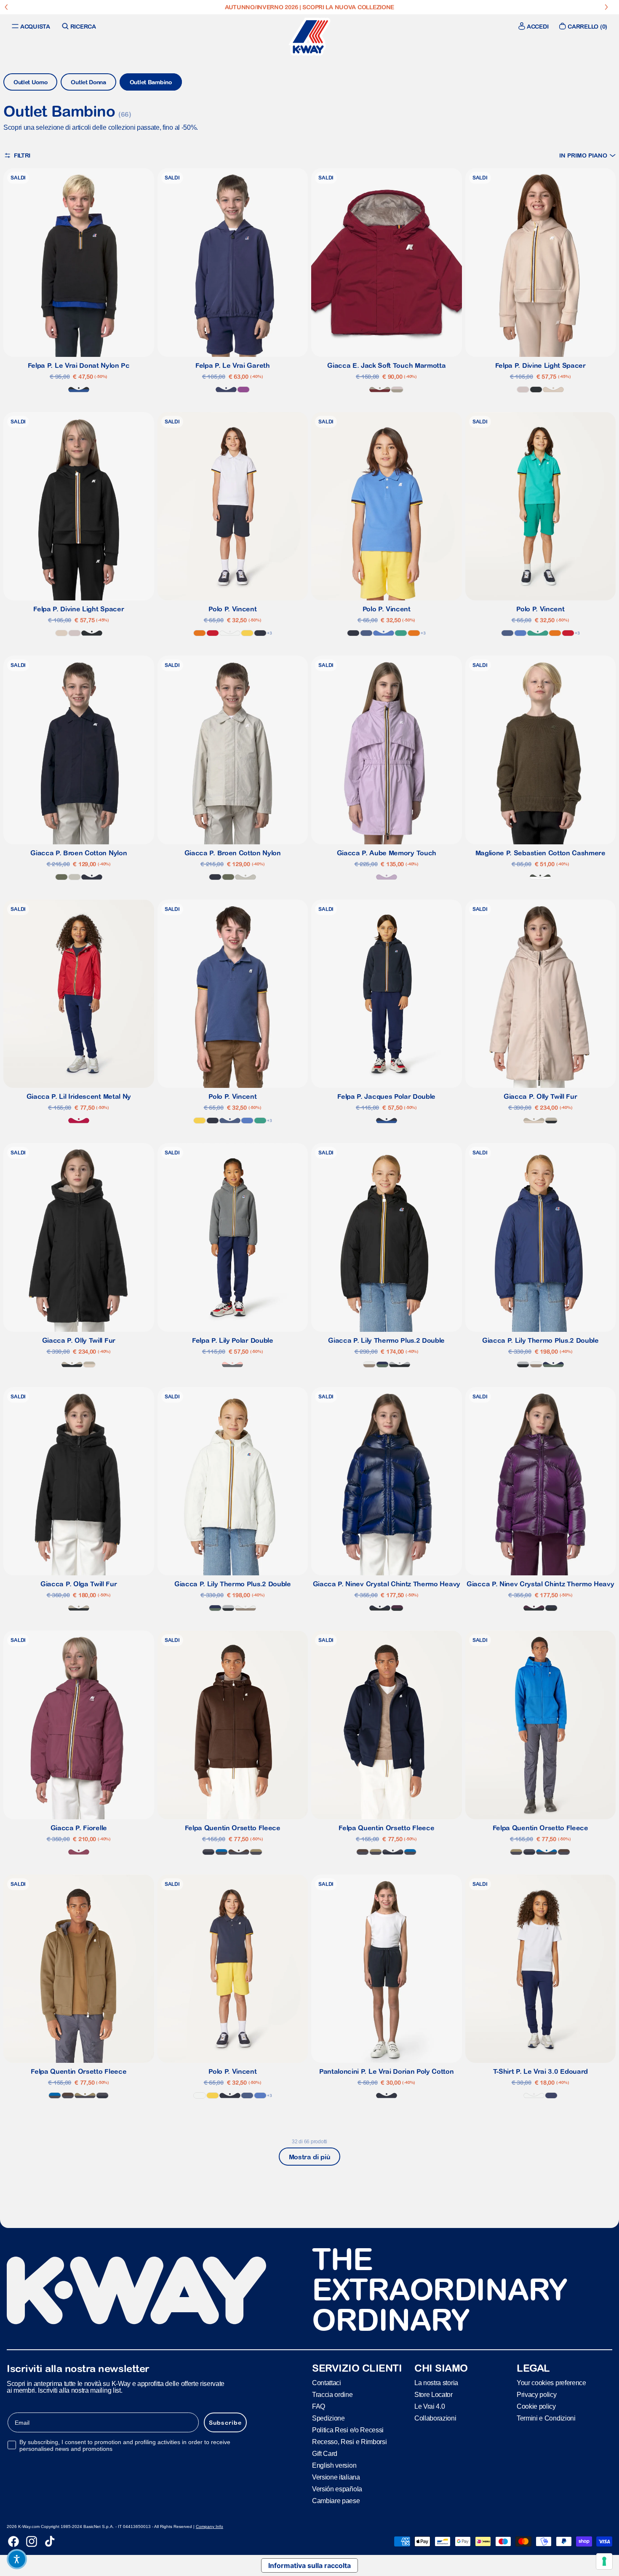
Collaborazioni (435, 2418)
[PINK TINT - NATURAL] (534, 1121)
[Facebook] (13, 2541)
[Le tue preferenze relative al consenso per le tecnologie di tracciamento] (604, 2561)
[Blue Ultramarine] (384, 633)
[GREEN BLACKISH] (540, 877)
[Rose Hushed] (523, 390)
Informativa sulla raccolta (309, 2565)
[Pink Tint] (553, 390)
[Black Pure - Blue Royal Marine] (79, 390)
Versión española (337, 2489)
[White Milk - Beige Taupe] (369, 1364)
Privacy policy (537, 2395)
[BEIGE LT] (75, 877)
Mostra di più (310, 2157)
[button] (587, 155)
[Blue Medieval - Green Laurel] (382, 1364)
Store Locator (434, 2395)
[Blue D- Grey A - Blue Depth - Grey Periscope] (208, 1852)
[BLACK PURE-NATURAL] (551, 1121)
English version (334, 2465)
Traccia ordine (332, 2395)
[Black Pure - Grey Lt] (400, 1364)
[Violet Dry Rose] (79, 1852)
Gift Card (325, 2454)
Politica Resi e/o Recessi (348, 2430)
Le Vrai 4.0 (430, 2406)
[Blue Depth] (260, 633)
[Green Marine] (401, 633)
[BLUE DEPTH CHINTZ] (380, 1608)
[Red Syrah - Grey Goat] (380, 390)
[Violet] (243, 390)
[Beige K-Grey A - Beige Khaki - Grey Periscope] (256, 1852)
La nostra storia (436, 2383)
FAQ (319, 2406)
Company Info (209, 2526)
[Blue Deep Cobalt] (226, 390)
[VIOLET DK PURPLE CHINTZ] (397, 1608)
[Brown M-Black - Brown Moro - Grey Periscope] (239, 1852)
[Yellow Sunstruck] (247, 633)
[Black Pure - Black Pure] (536, 390)
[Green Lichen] (61, 877)
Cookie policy (536, 2406)
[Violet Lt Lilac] (387, 877)
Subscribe (225, 2423)
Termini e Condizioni (546, 2418)
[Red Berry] (79, 1121)
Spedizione (328, 2418)
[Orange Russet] (200, 633)
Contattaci (327, 2383)
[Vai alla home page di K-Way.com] (309, 37)
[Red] (213, 633)
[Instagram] (32, 2541)
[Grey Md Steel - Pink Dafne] (232, 1364)
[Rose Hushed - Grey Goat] (397, 390)
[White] (230, 633)
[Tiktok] (50, 2541)
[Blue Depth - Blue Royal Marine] (387, 1121)
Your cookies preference (551, 2383)
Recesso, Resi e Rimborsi (349, 2442)
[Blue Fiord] (366, 633)
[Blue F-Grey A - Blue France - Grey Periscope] (221, 1852)
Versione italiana (336, 2477)
